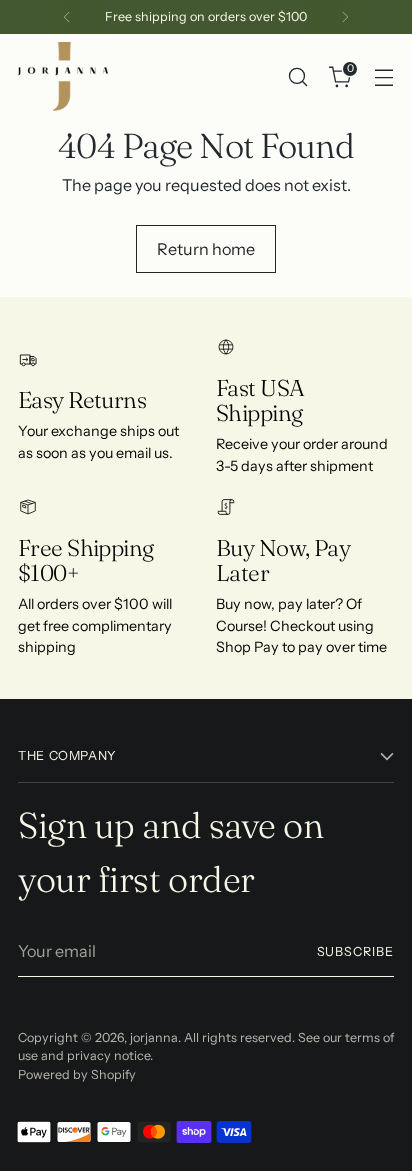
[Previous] (67, 17)
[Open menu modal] (383, 76)
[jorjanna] (63, 76)
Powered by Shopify (77, 1074)
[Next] (345, 17)
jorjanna (154, 1037)
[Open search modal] (297, 76)
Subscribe (356, 951)
